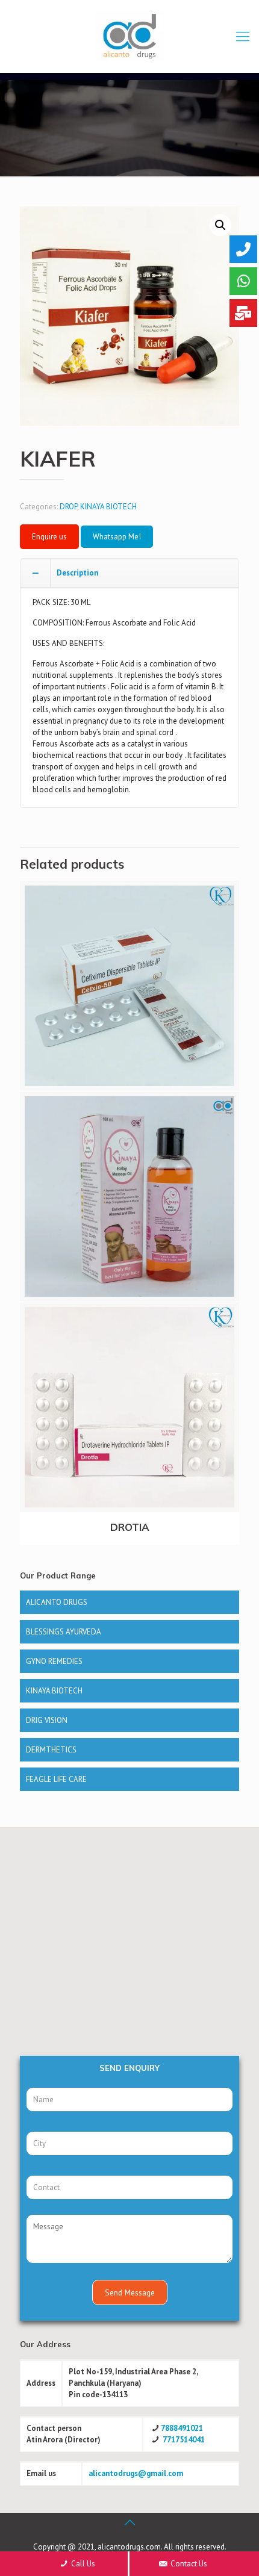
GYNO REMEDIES (54, 1661)
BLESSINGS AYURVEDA (64, 1632)
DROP (68, 507)
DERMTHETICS (51, 1750)
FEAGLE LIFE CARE (56, 1779)
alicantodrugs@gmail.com (136, 2473)
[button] (220, 225)
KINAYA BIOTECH (108, 507)
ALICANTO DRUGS (57, 1602)
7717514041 (184, 2440)
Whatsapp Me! (117, 537)
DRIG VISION (47, 1720)
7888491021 (182, 2428)
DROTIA (130, 1527)
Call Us (82, 2564)
